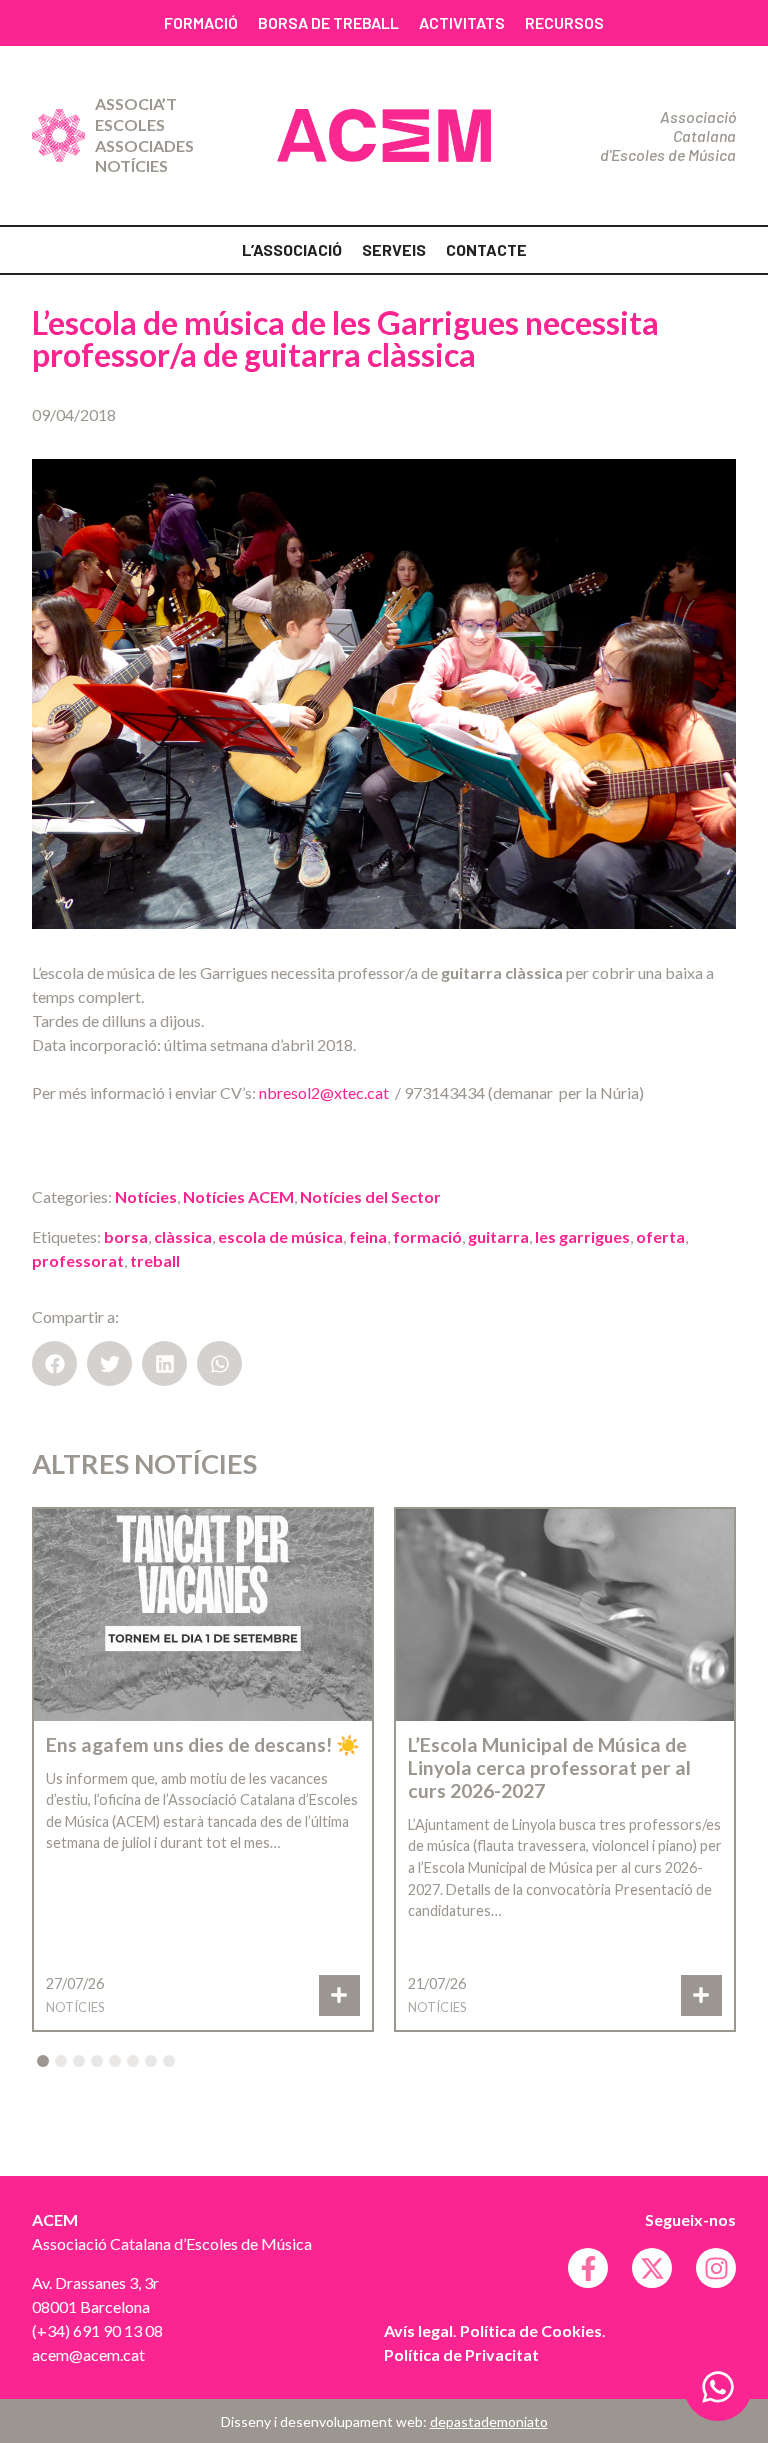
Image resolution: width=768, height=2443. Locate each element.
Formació (201, 22)
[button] (54, 1363)
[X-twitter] (652, 2268)
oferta (660, 1236)
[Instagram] (716, 2268)
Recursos (564, 22)
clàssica (183, 1236)
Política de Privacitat (461, 2354)
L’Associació (292, 249)
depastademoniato (489, 2421)
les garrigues (582, 1236)
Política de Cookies (531, 2330)
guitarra (498, 1236)
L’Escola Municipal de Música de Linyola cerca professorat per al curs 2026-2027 (549, 1767)
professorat (78, 1260)
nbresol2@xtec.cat (324, 1092)
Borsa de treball (328, 22)
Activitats (462, 22)
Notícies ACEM (238, 1196)
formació (427, 1236)
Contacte (486, 249)
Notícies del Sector (370, 1196)
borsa (126, 1236)
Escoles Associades (144, 135)
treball (155, 1260)
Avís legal (418, 2330)
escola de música (280, 1236)
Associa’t (136, 103)
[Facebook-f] (588, 2268)
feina (368, 1236)
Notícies (131, 165)
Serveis (394, 249)
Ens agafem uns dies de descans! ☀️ (203, 1744)
